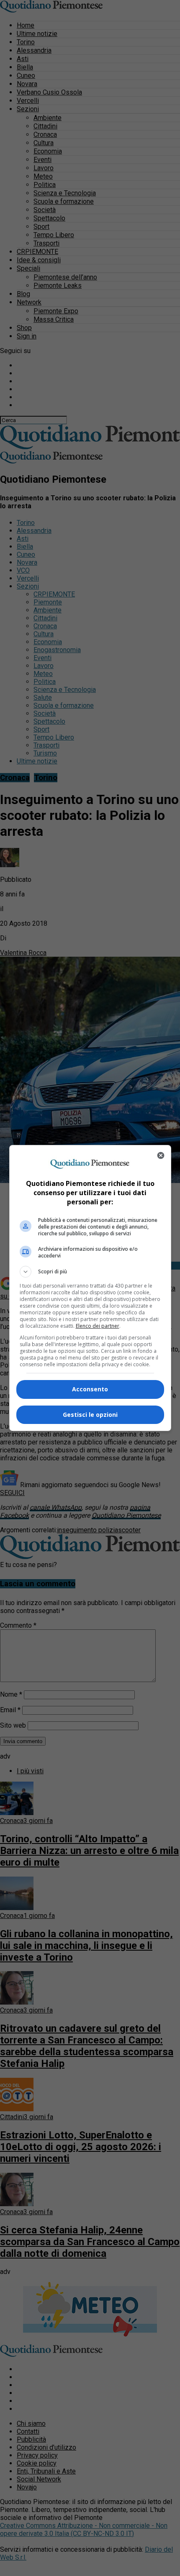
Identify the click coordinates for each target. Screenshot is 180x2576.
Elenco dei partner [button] (98, 1326)
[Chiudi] (161, 1155)
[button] (90, 1272)
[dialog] (90, 1288)
